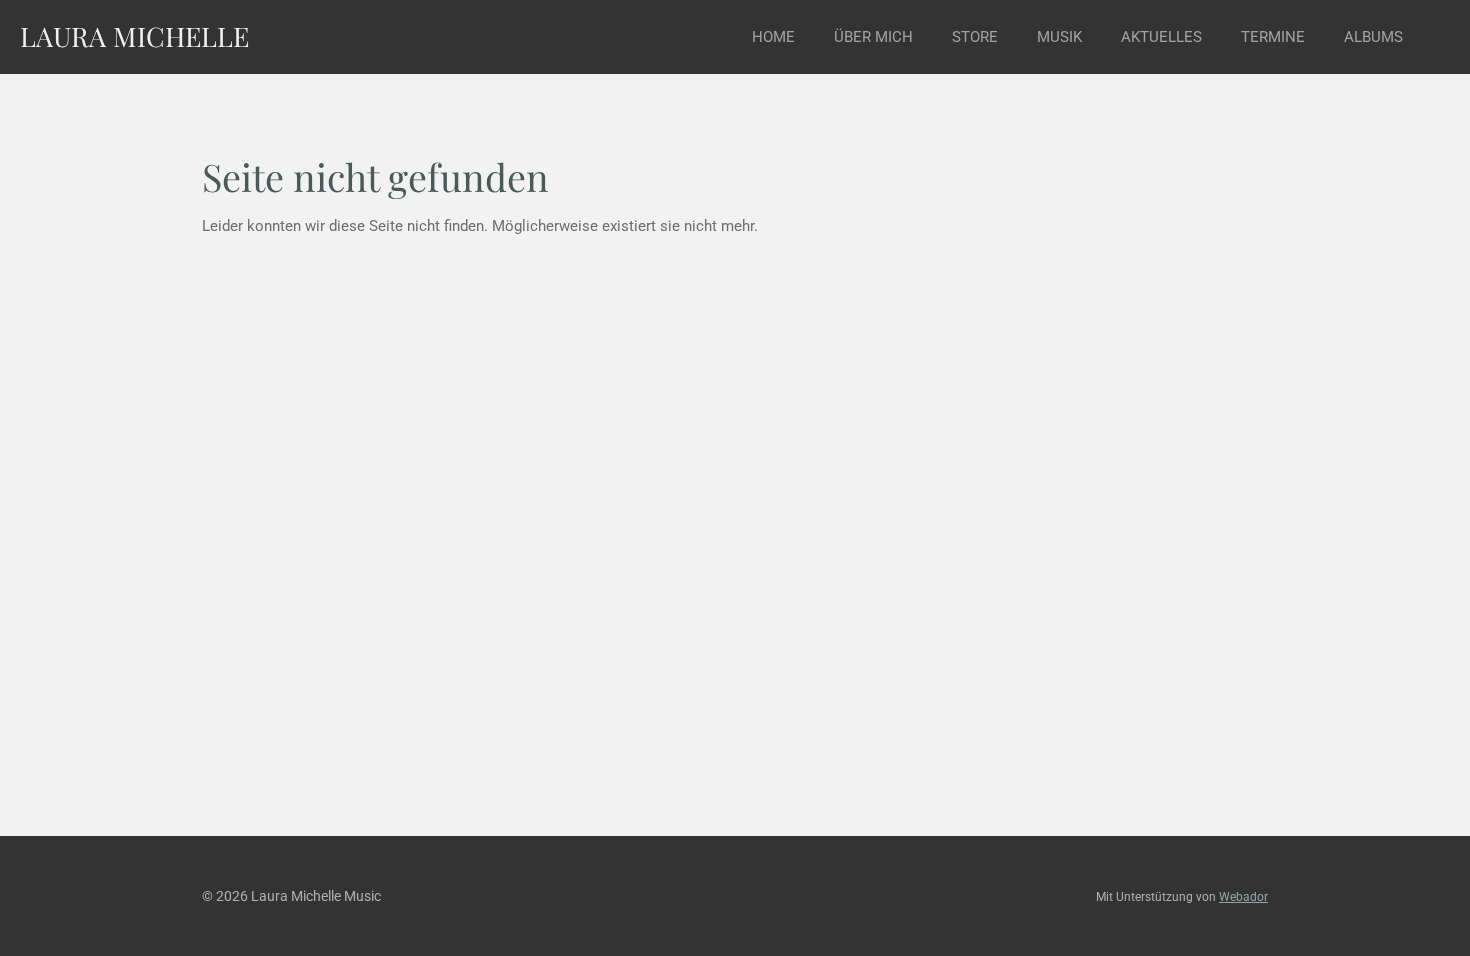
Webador (1243, 897)
